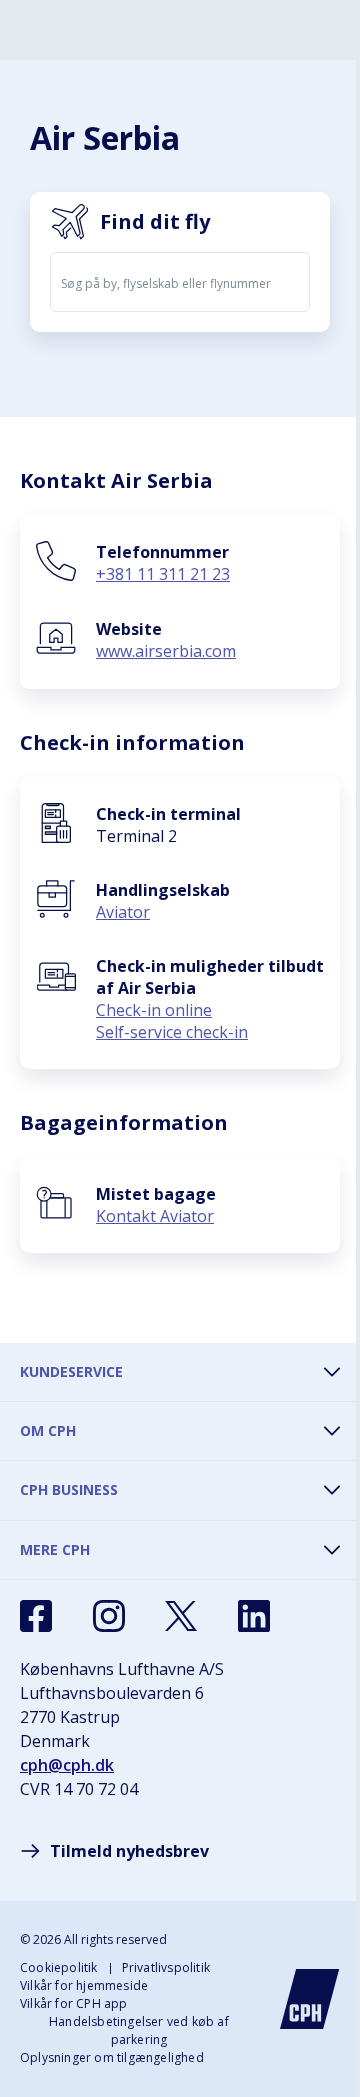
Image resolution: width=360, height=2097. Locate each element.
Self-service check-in (172, 1032)
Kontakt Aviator (155, 1216)
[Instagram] (109, 1616)
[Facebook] (36, 1616)
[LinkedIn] (254, 1616)
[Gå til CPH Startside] (310, 1999)
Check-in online (154, 1010)
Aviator (123, 912)
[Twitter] (181, 1616)
